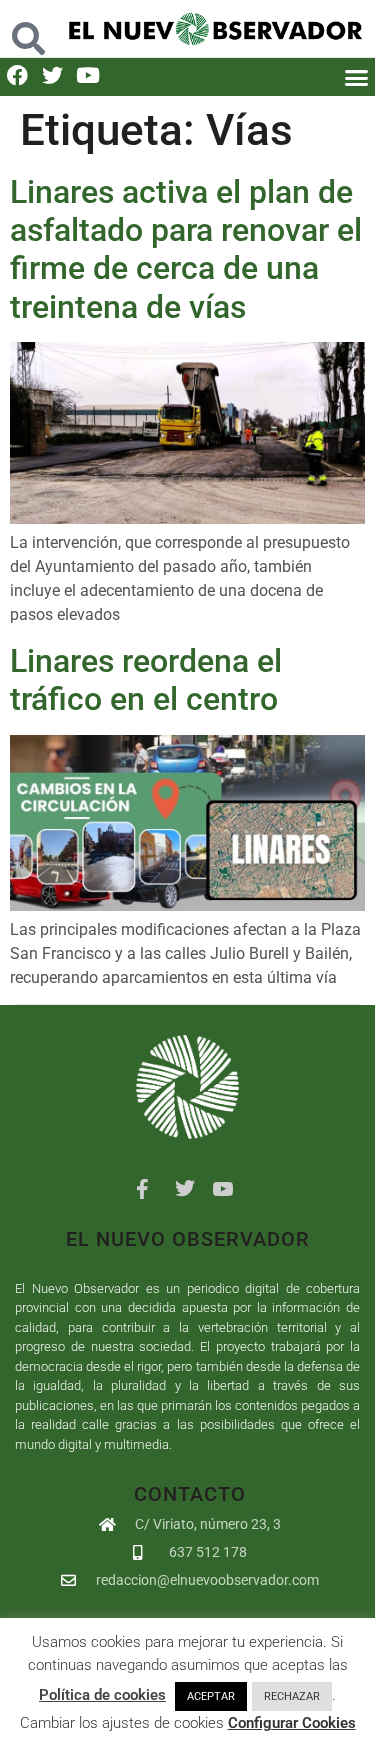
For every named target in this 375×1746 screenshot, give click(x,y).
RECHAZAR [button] (292, 1696)
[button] (28, 28)
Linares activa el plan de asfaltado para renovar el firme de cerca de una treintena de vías (186, 249)
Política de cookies (102, 1695)
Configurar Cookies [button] (292, 1723)
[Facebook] (17, 75)
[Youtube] (87, 75)
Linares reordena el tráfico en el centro (146, 680)
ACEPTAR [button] (211, 1696)
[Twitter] (52, 75)
